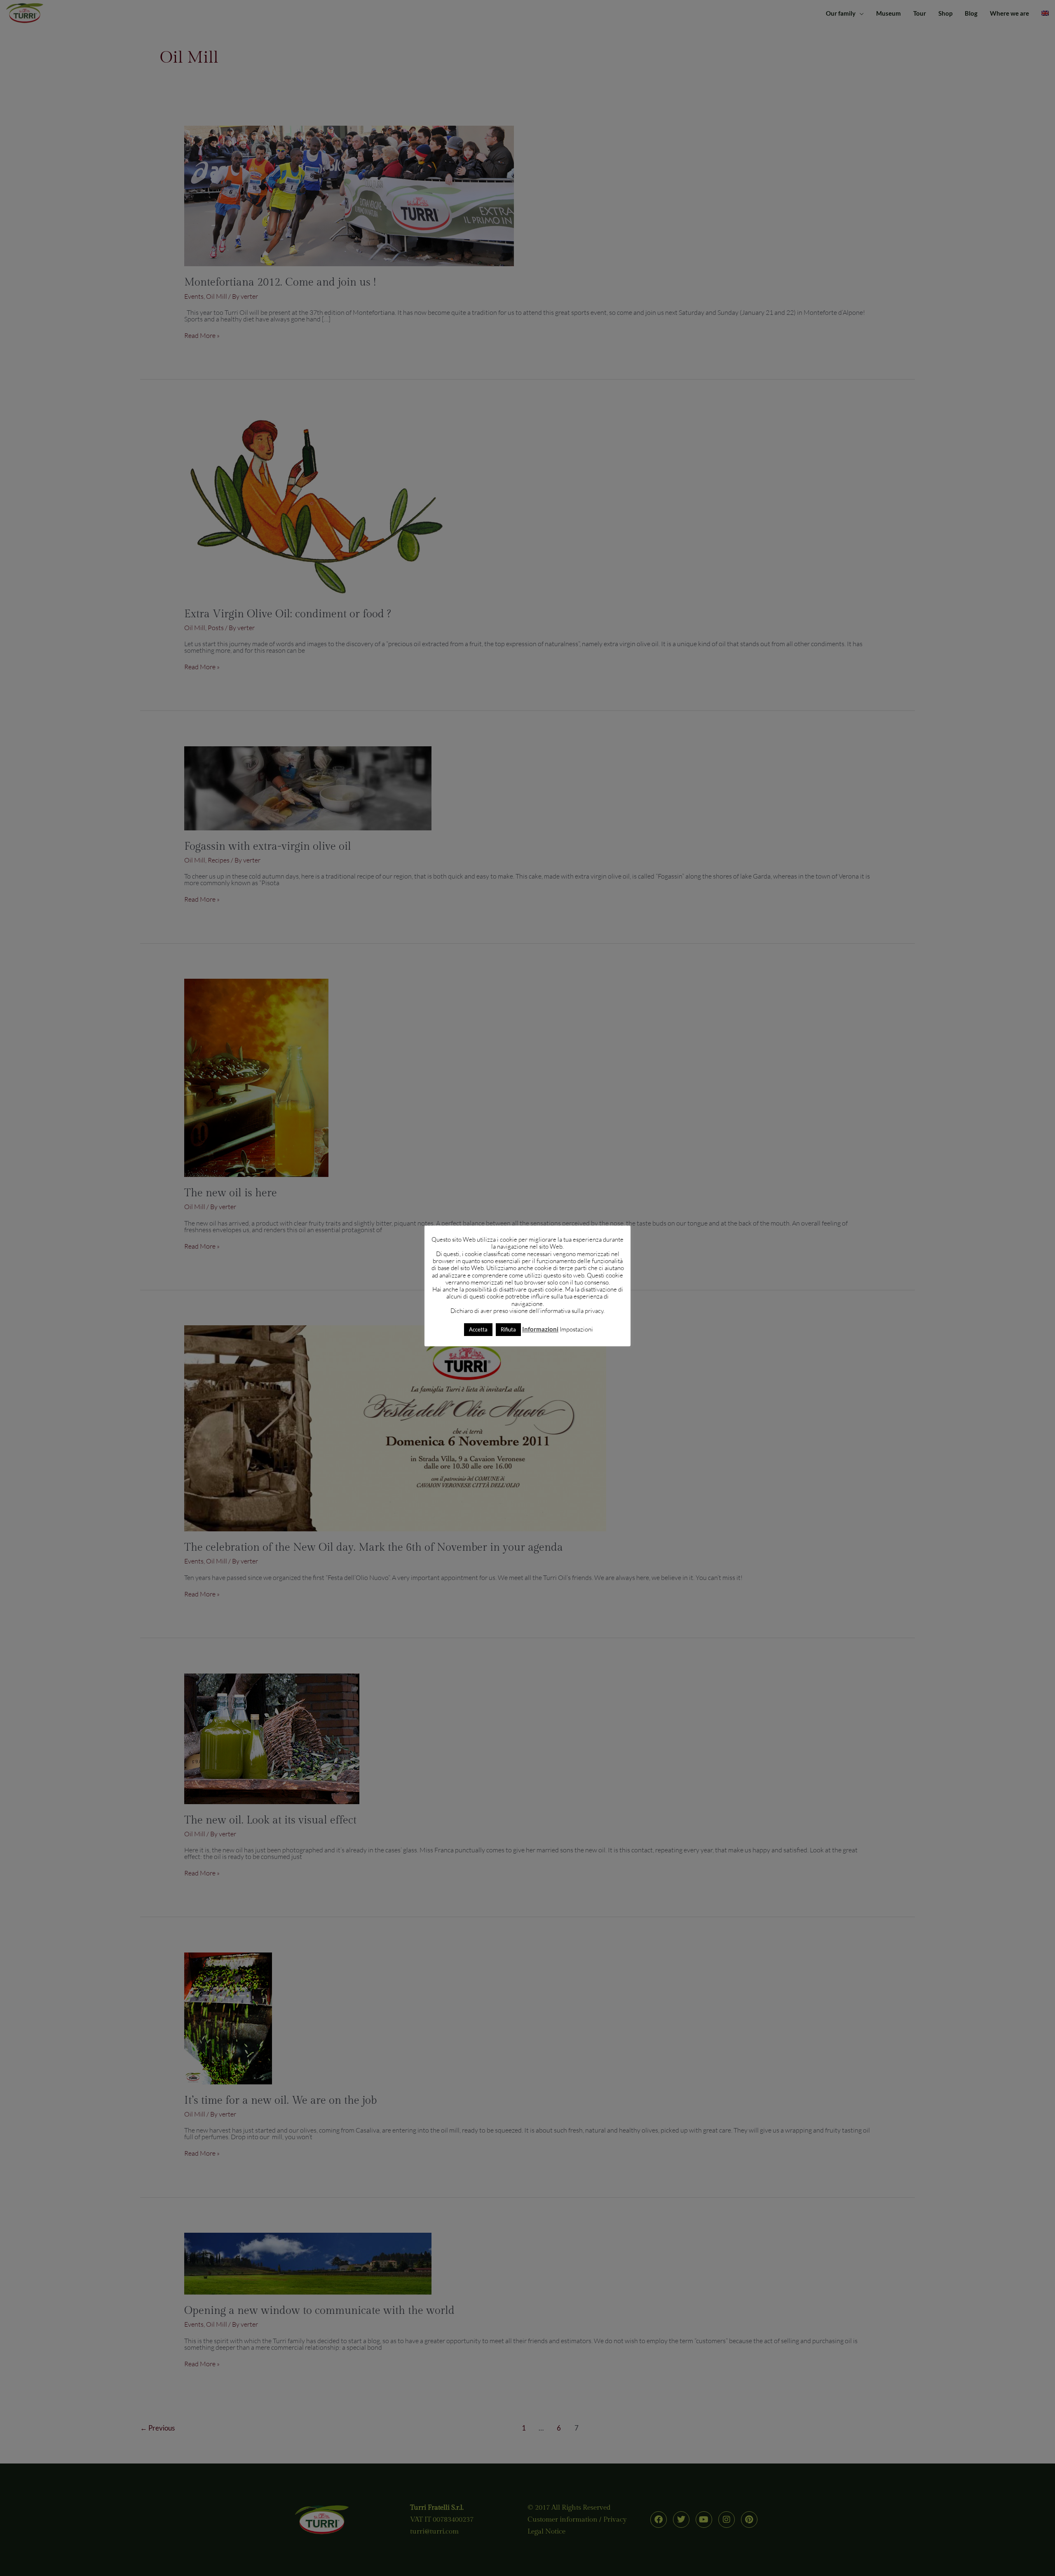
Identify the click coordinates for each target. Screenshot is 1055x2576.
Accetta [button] (478, 1329)
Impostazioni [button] (576, 1329)
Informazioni (540, 1329)
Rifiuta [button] (508, 1329)
